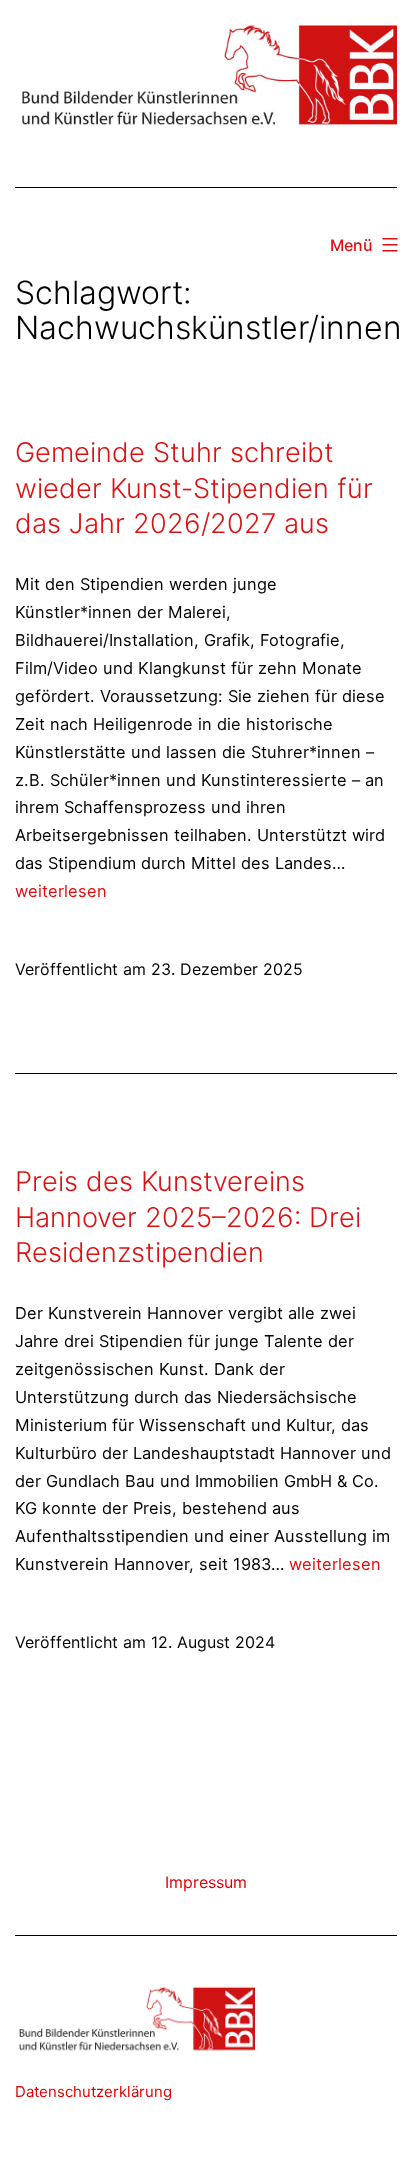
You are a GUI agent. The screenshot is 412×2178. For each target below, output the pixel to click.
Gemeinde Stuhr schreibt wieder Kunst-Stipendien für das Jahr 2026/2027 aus (194, 488)
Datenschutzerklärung (93, 2091)
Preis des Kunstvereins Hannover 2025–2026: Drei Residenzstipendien (188, 1217)
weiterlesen (61, 891)
